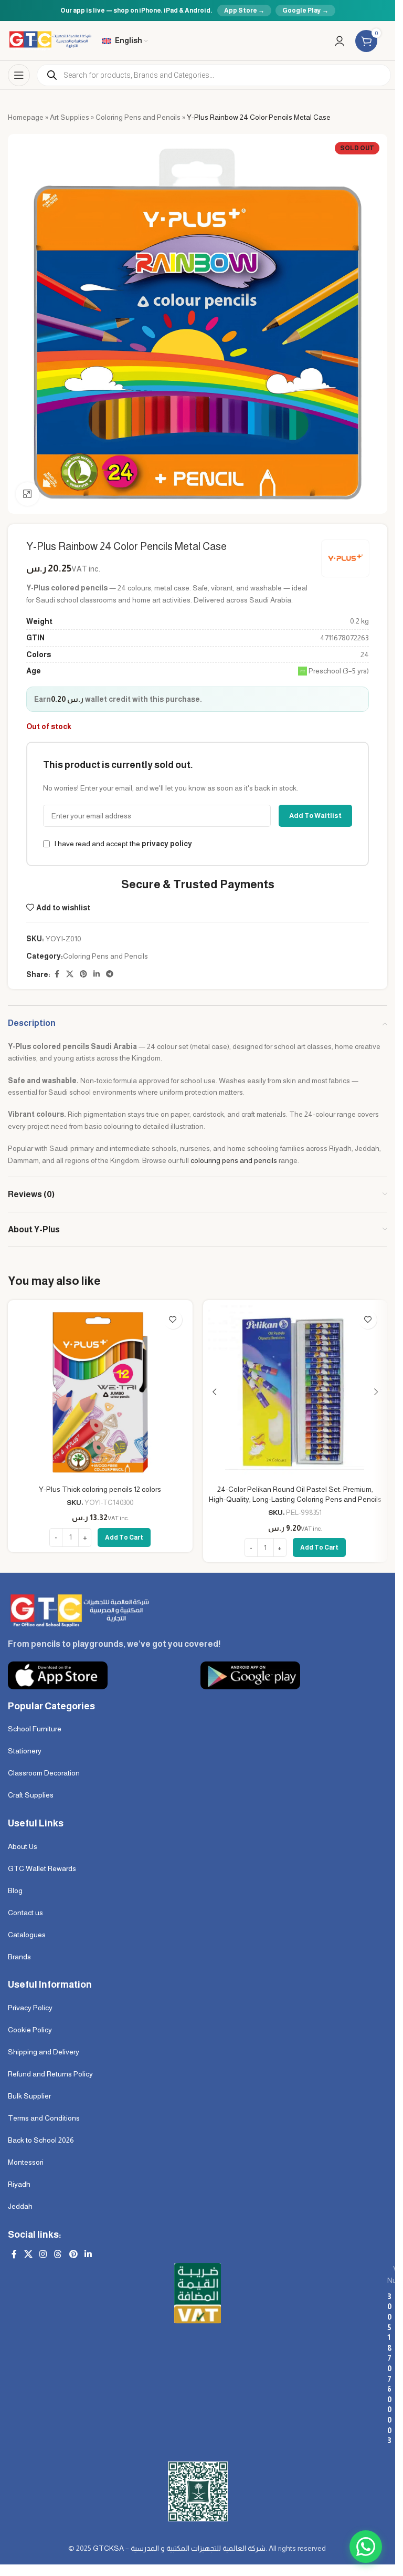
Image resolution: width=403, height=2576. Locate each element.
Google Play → (305, 11)
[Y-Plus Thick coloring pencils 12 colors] (100, 1393)
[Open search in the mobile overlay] (214, 75)
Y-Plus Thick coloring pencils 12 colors (100, 1489)
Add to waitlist (315, 816)
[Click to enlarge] (28, 494)
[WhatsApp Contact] (366, 2547)
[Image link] (78, 1610)
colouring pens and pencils (234, 1160)
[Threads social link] (58, 2255)
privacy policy (167, 844)
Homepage (26, 117)
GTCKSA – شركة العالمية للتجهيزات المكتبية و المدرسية (179, 2548)
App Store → (244, 11)
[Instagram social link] (43, 2255)
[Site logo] (50, 40)
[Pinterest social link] (83, 974)
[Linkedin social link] (97, 974)
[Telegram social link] (110, 974)
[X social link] (70, 974)
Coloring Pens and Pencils (138, 117)
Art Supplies (70, 117)
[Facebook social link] (57, 974)
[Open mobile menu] (19, 75)
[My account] (340, 41)
